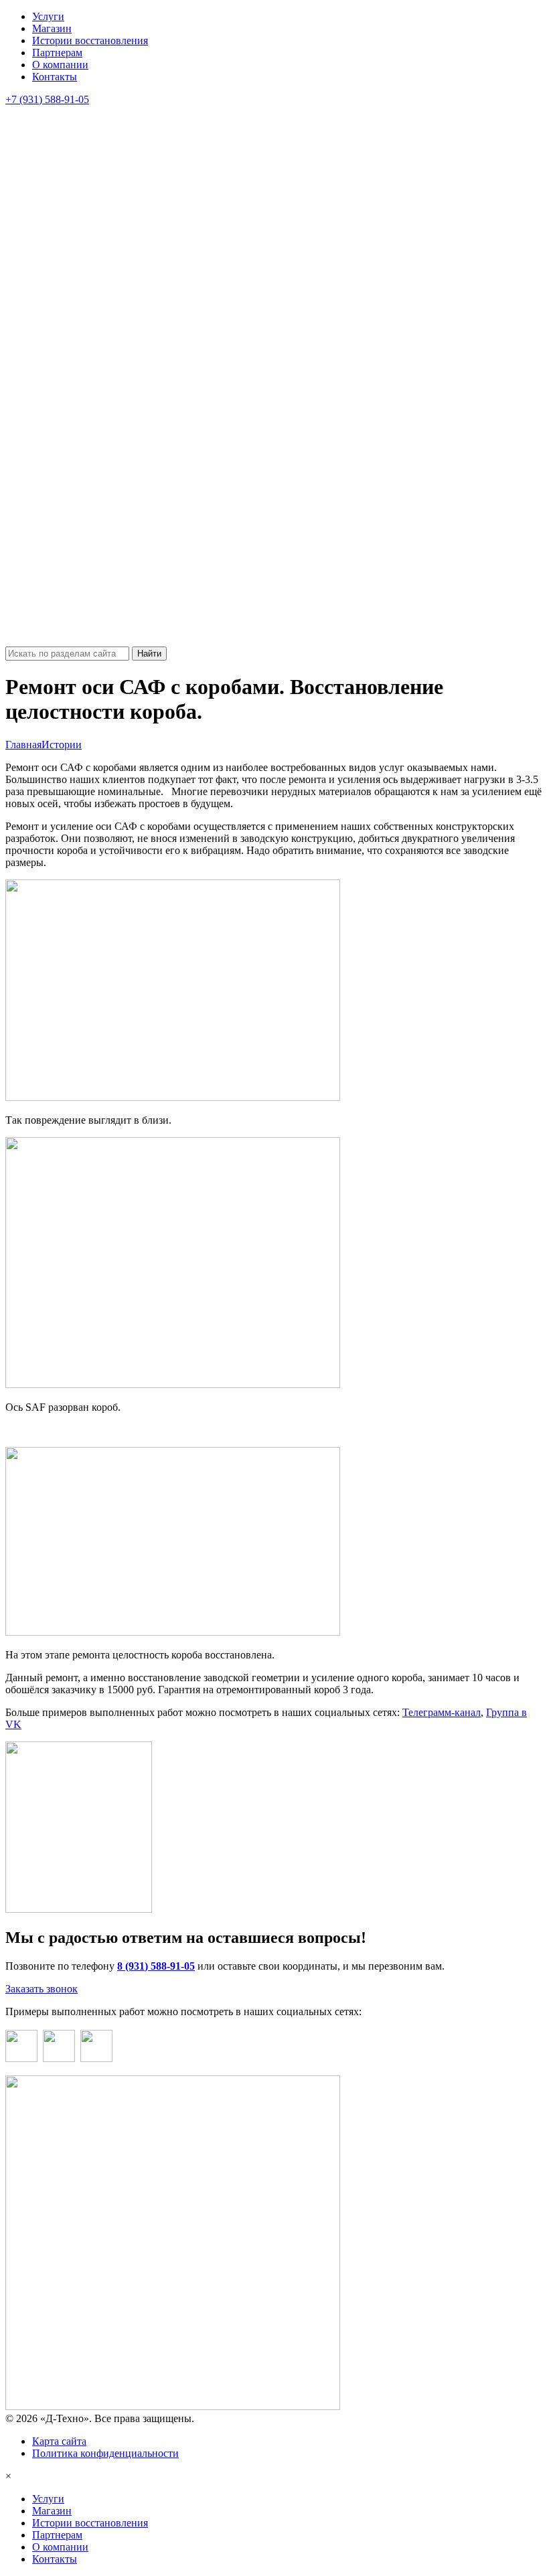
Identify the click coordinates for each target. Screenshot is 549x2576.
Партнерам (57, 53)
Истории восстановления (90, 40)
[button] (274, 376)
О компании (60, 65)
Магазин (52, 28)
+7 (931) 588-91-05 (47, 99)
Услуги (48, 16)
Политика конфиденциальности (105, 2453)
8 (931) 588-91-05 (156, 1966)
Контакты (55, 77)
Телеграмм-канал (442, 1712)
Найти (149, 654)
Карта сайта (59, 2441)
